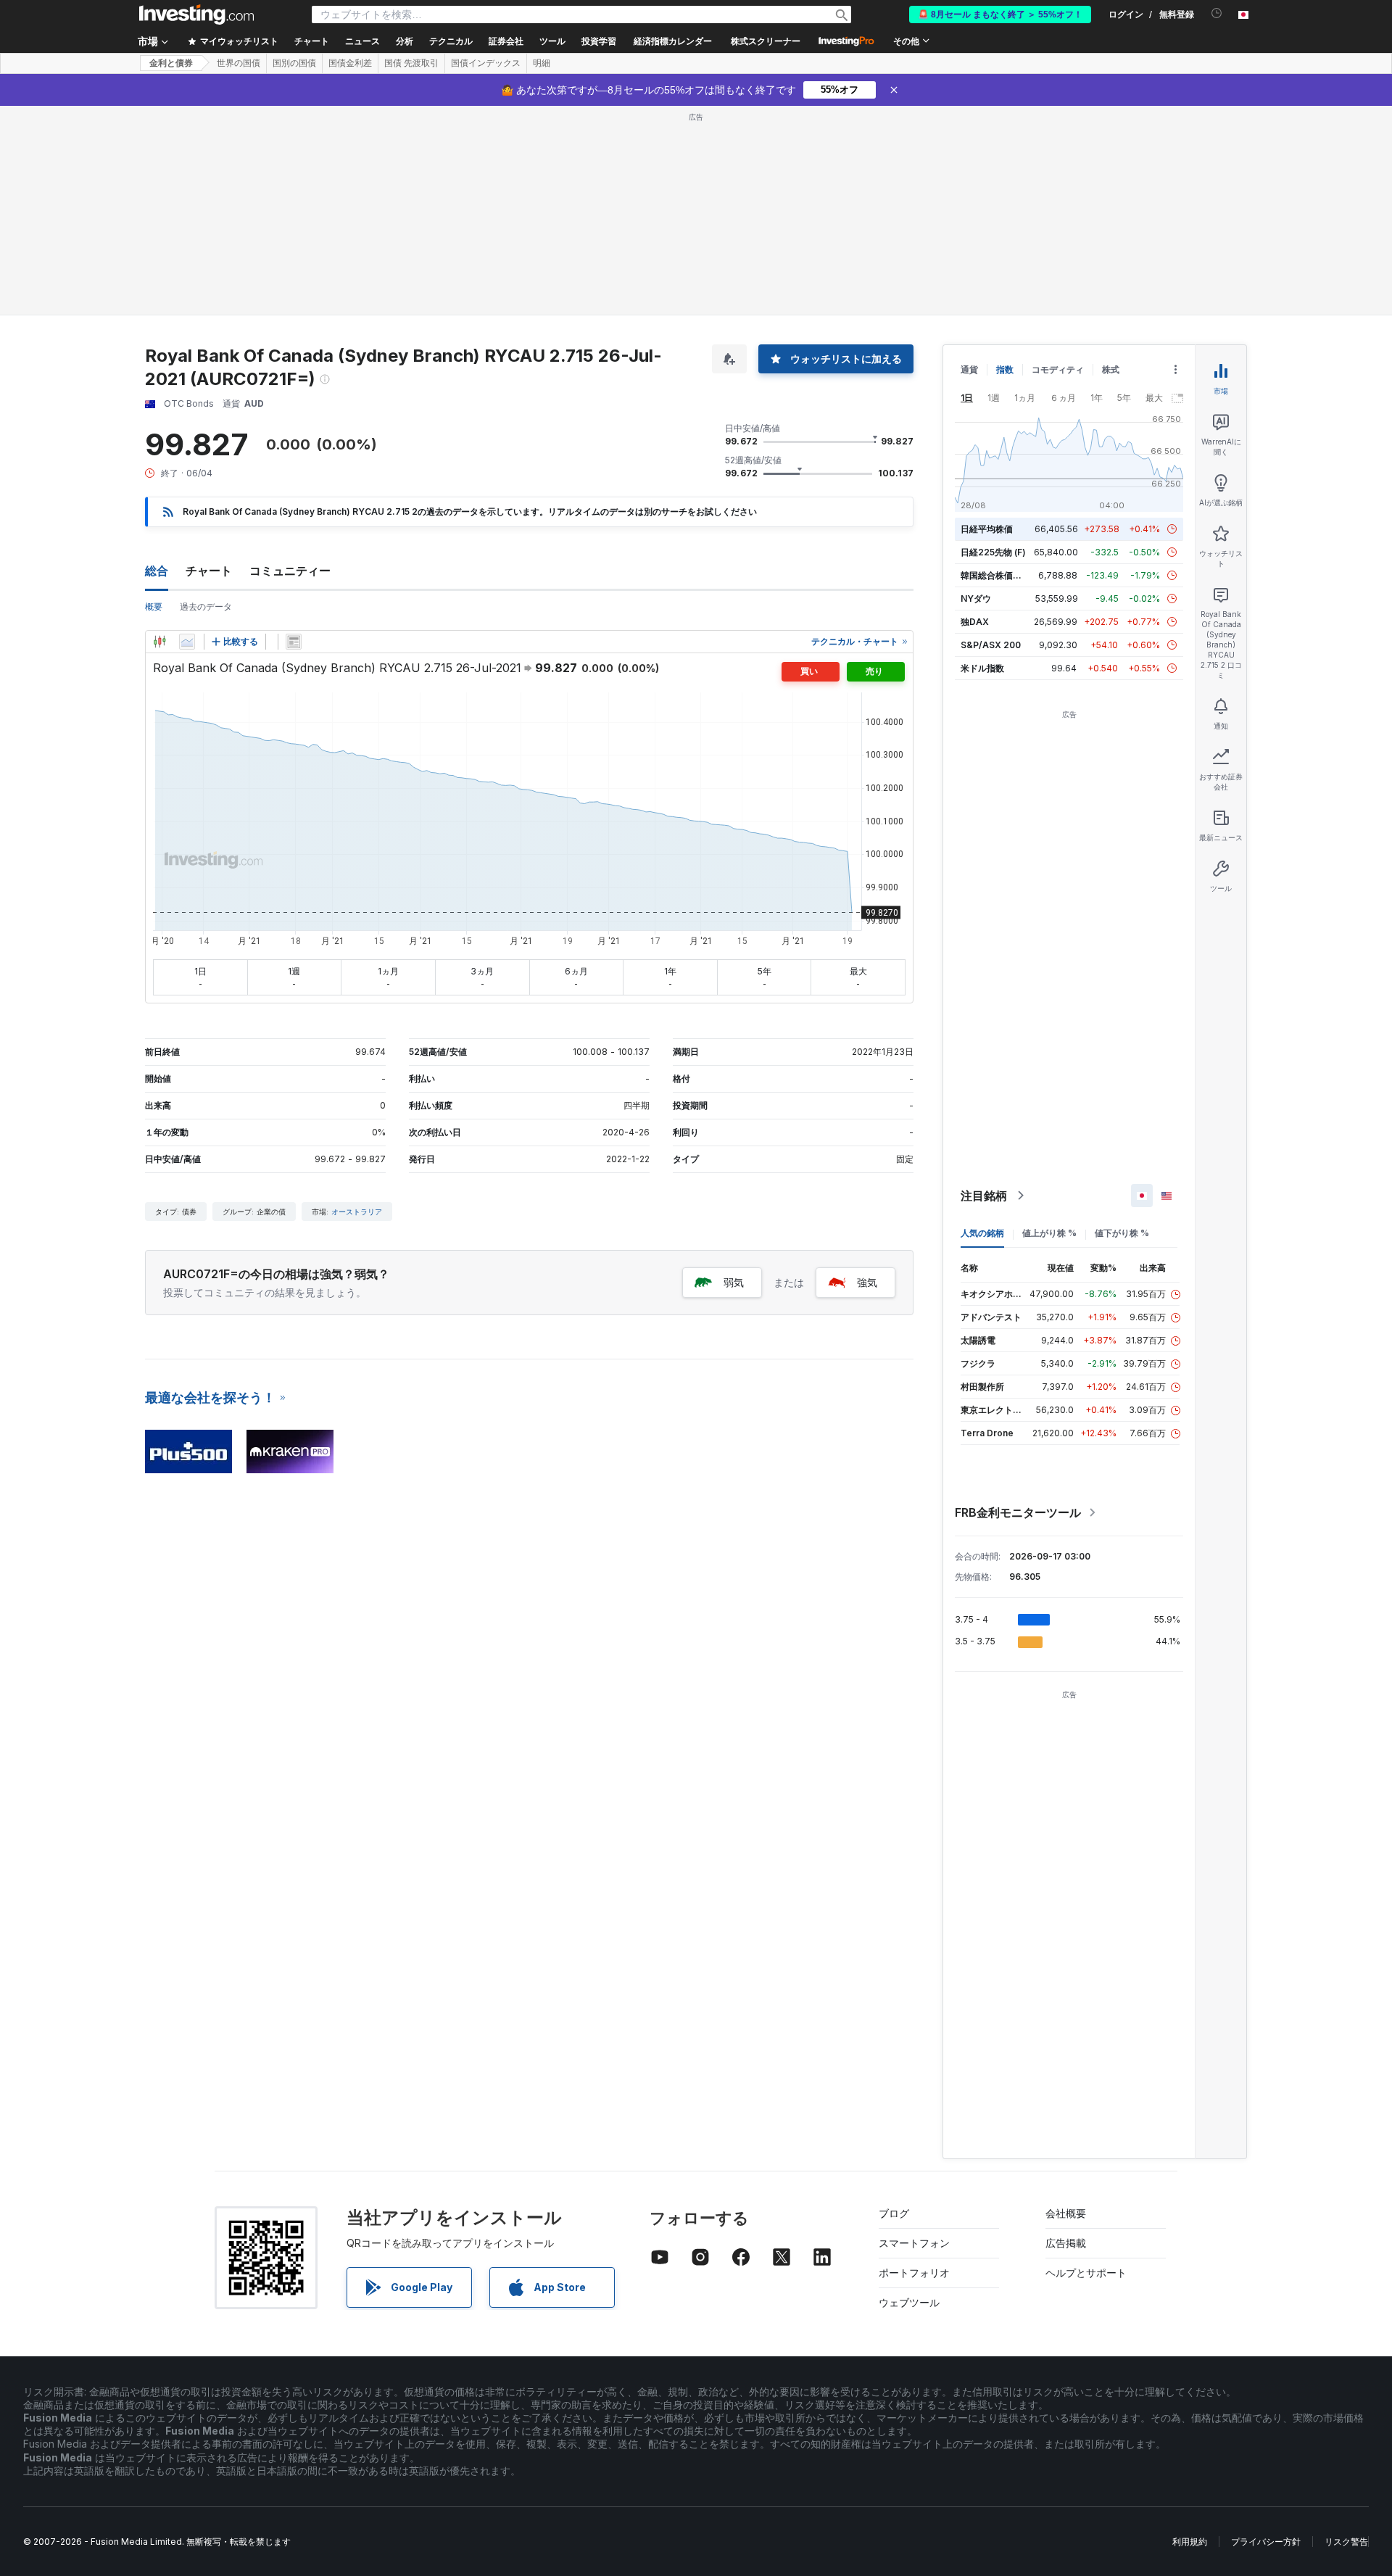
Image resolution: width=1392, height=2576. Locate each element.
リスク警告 (1346, 2542)
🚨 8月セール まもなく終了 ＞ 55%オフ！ (1000, 15)
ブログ (894, 2213)
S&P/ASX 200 (991, 645)
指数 (1005, 369)
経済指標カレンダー (673, 41)
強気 (867, 1282)
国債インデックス (486, 63)
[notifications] (1217, 13)
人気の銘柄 (982, 1233)
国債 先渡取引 (411, 63)
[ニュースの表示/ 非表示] (294, 642)
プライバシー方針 (1266, 2542)
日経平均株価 (987, 529)
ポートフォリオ (914, 2273)
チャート (209, 571)
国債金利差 (350, 63)
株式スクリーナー (766, 41)
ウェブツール (909, 2302)
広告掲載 (1066, 2243)
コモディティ (1058, 369)
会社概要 (1066, 2213)
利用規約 (1190, 2542)
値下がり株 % (1122, 1233)
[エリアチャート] (187, 642)
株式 (1111, 369)
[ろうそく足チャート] (159, 642)
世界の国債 (239, 63)
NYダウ (976, 599)
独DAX (975, 622)
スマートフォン (914, 2243)
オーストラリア (357, 1212)
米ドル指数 (982, 668)
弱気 (734, 1282)
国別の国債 (294, 63)
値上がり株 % (1049, 1233)
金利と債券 (171, 63)
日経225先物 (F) (993, 552)
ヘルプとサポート (1086, 2273)
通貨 (969, 369)
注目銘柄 (984, 1196)
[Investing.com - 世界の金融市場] (196, 15)
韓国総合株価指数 (995, 575)
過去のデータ (206, 606)
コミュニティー (290, 571)
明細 (542, 63)
